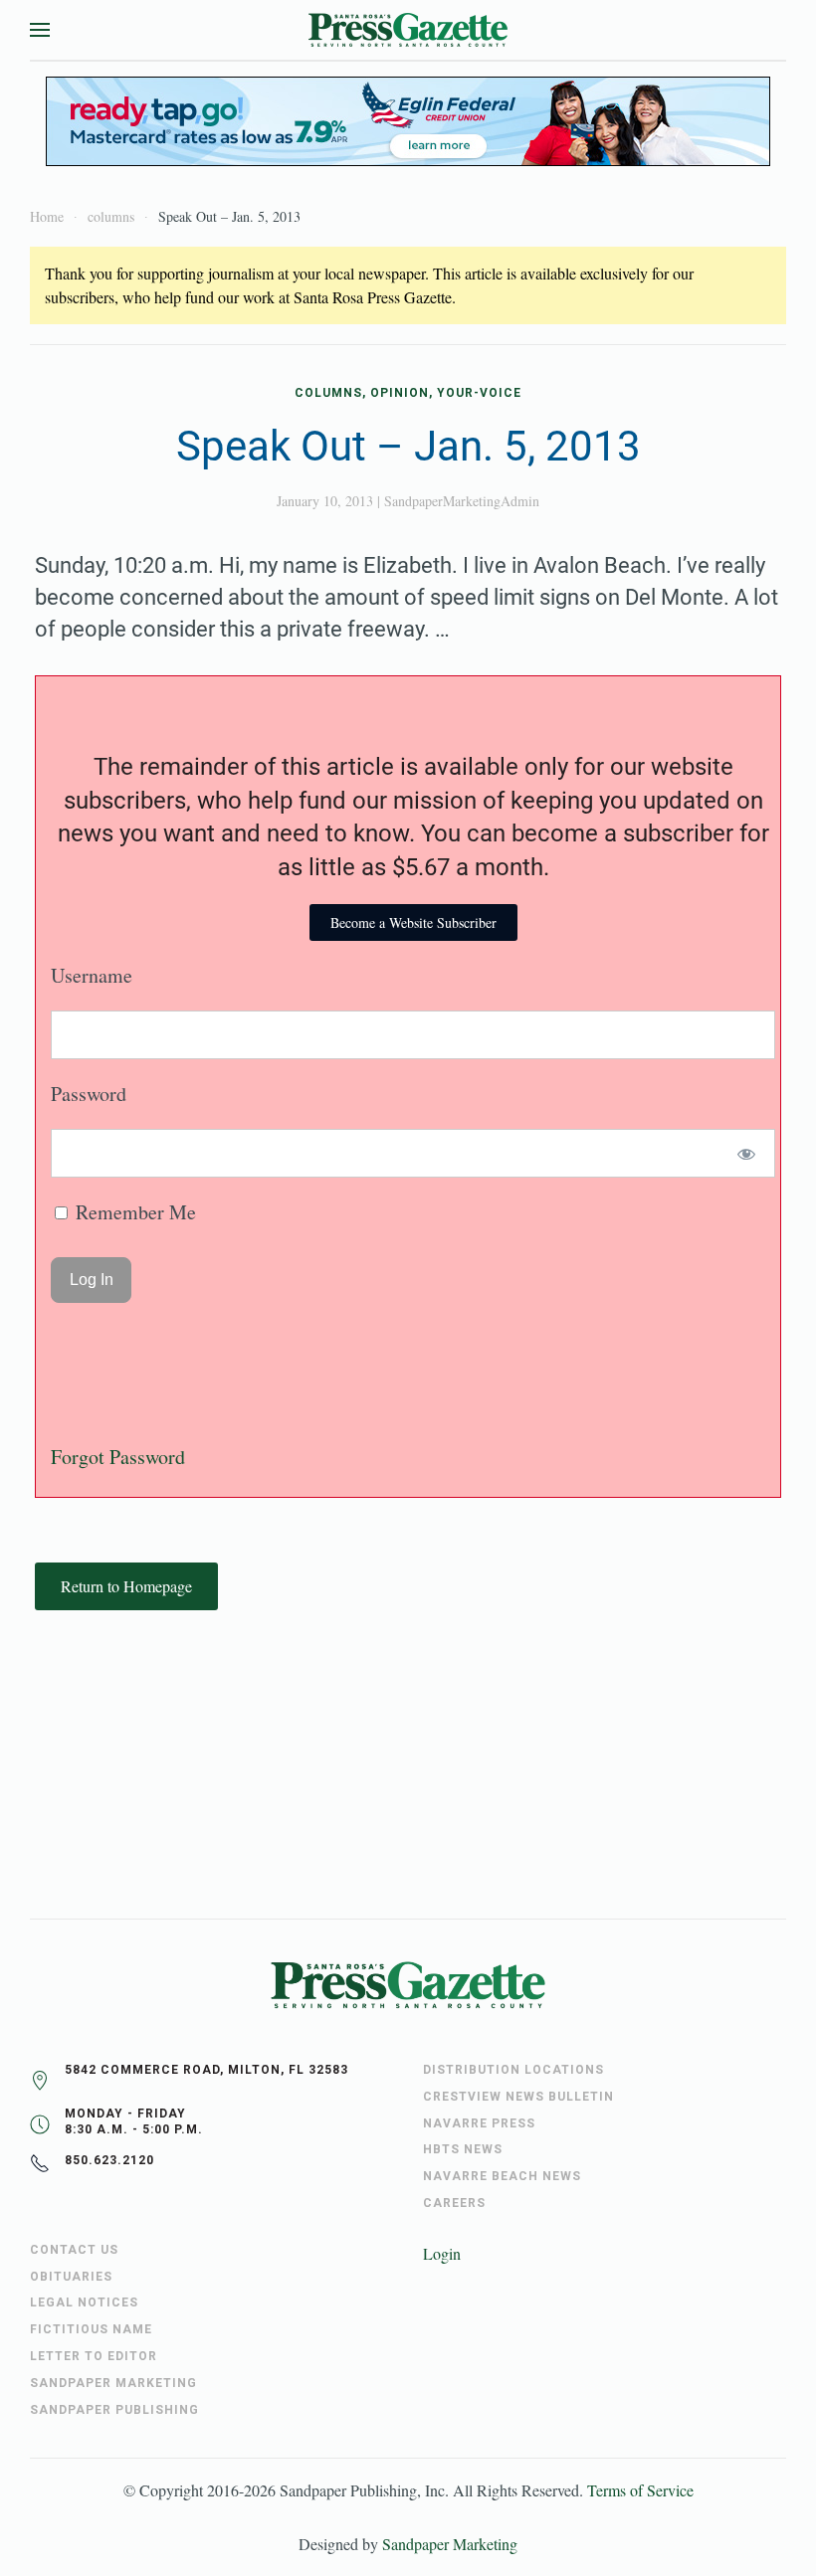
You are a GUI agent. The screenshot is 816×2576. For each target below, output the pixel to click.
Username (92, 975)
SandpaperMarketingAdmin (462, 501)
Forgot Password (118, 1457)
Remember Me (133, 1212)
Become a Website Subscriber (413, 922)
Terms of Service (640, 2490)
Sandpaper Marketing (450, 2544)
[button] (40, 30)
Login (442, 2253)
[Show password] (747, 1153)
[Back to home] (408, 30)
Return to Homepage (126, 1586)
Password (89, 1094)
